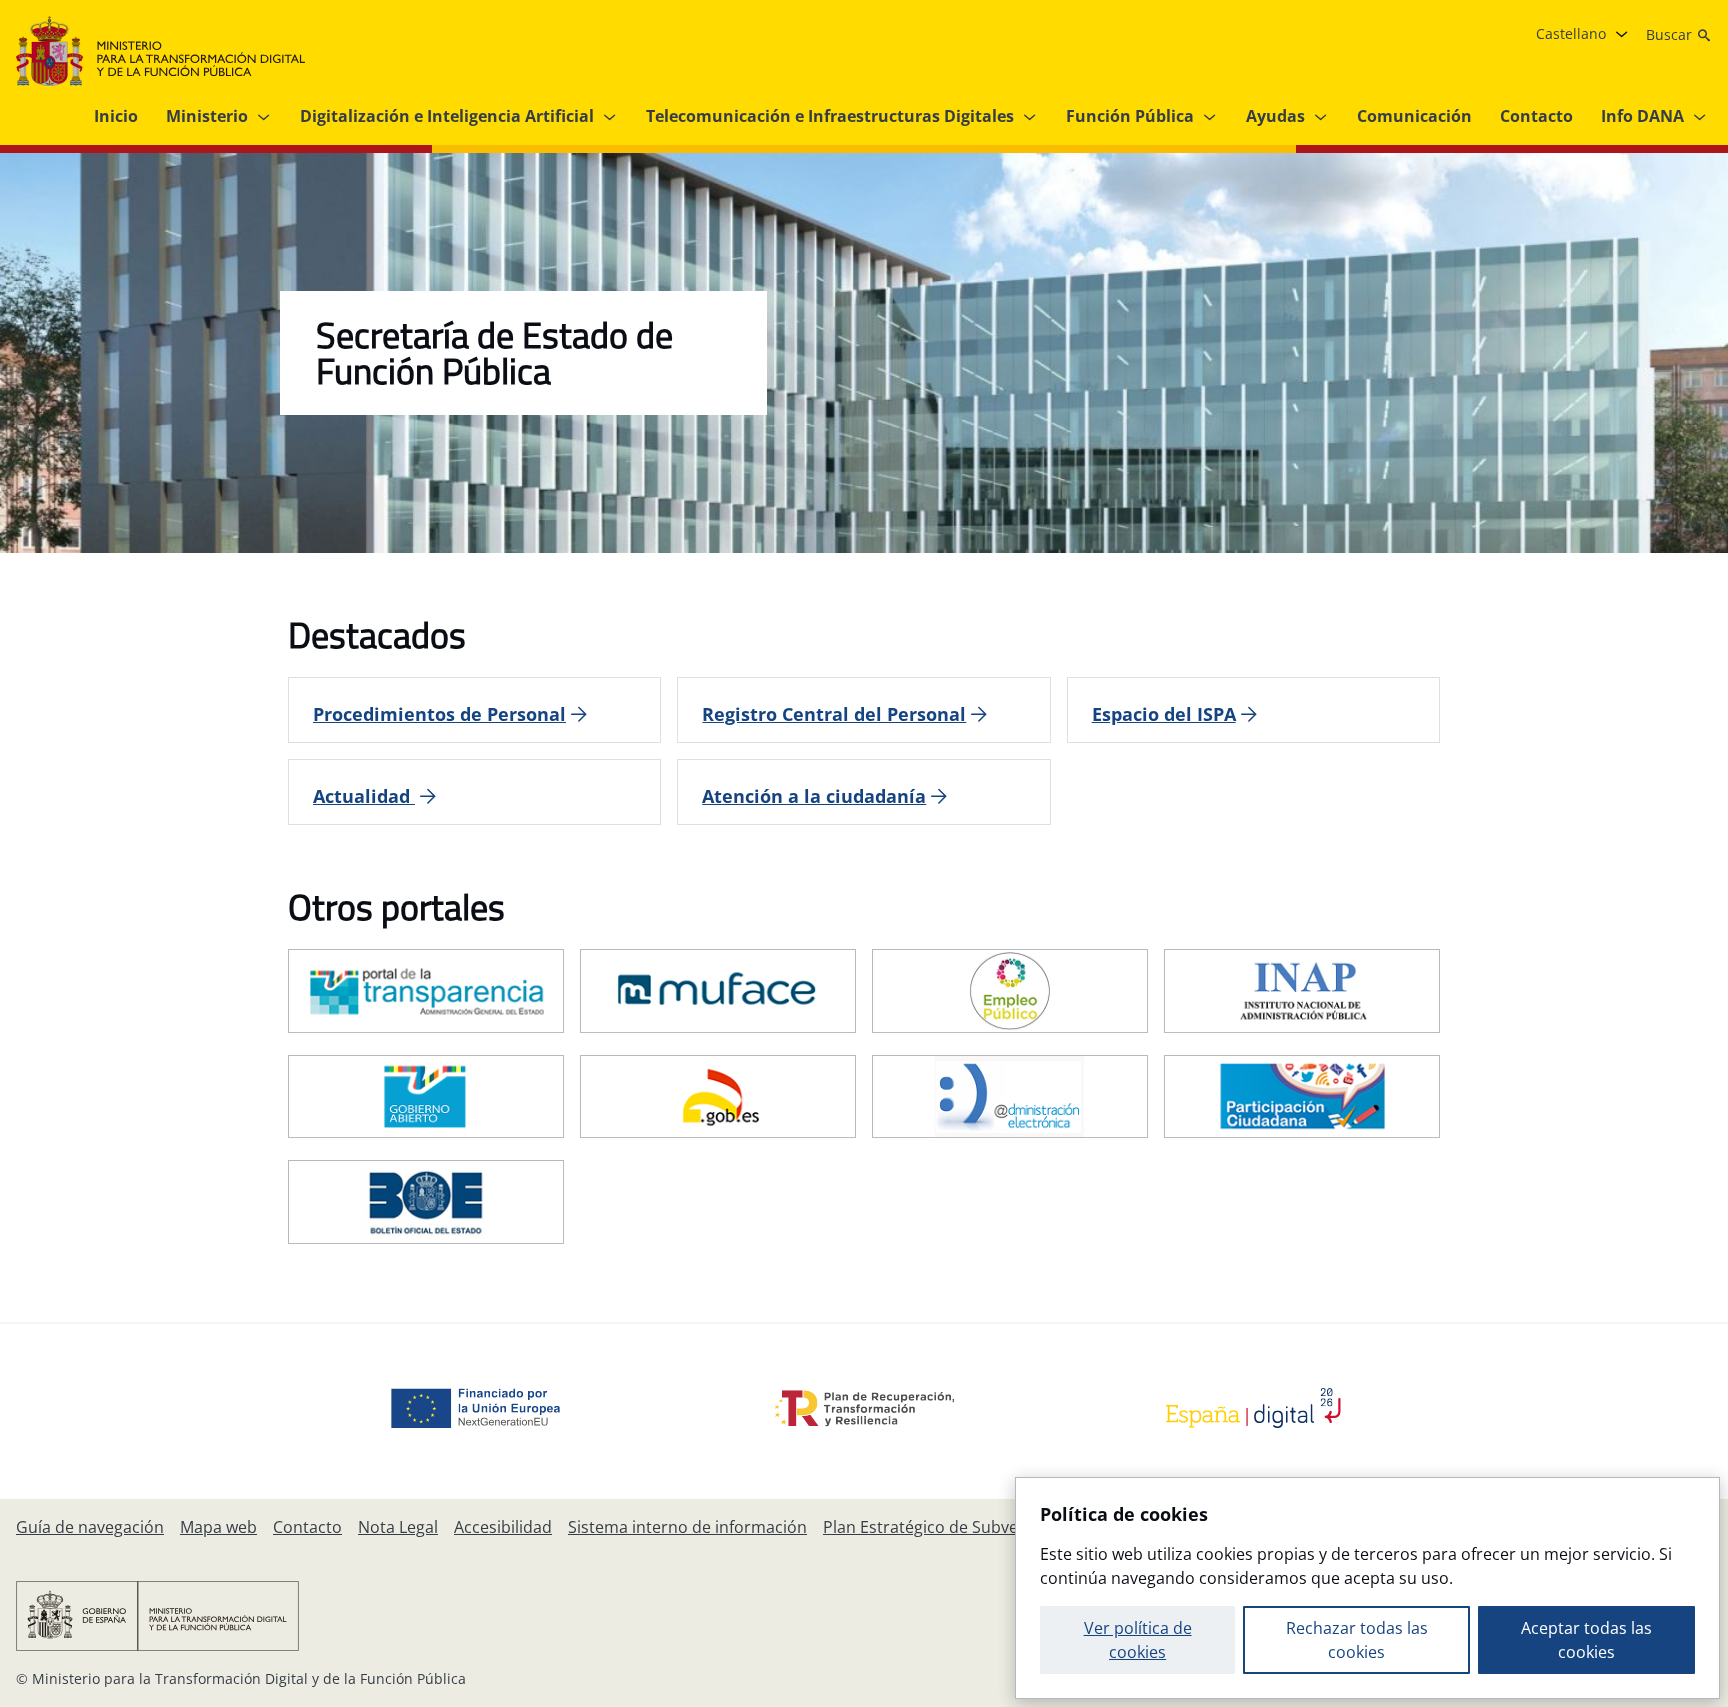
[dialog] (1367, 1588)
